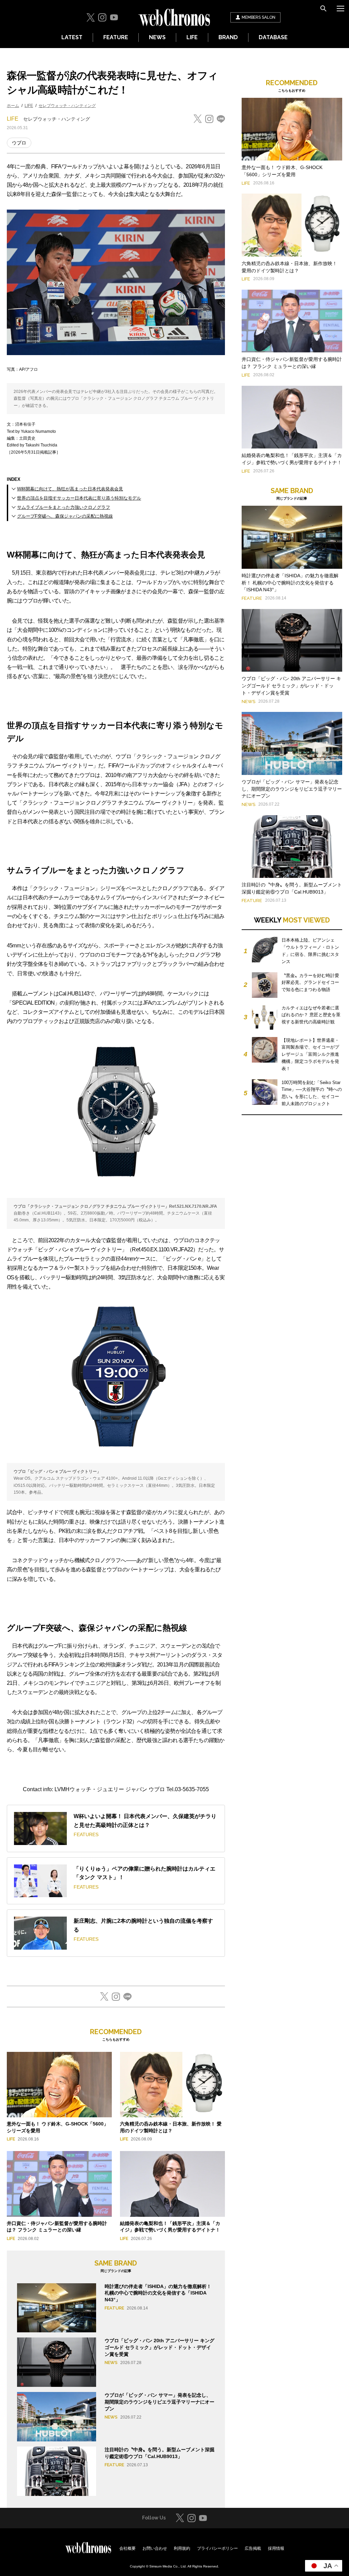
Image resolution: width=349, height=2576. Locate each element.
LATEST (72, 37)
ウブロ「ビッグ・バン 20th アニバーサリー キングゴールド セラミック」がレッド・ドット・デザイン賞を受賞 (160, 2347)
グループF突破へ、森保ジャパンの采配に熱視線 (65, 516)
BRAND (228, 37)
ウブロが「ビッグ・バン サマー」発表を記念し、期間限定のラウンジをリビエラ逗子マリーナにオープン (160, 2402)
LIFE (192, 37)
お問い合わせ (155, 2548)
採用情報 (276, 2548)
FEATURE (116, 37)
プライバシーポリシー (217, 2548)
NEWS (157, 37)
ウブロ (19, 143)
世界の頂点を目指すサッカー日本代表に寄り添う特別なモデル (79, 498)
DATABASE (273, 37)
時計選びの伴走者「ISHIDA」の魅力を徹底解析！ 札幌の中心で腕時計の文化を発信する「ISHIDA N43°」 (158, 2293)
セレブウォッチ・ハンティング (67, 106)
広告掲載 (253, 2548)
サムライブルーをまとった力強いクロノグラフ (64, 507)
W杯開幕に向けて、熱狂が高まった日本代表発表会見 (70, 489)
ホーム (13, 106)
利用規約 (182, 2548)
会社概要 (127, 2548)
